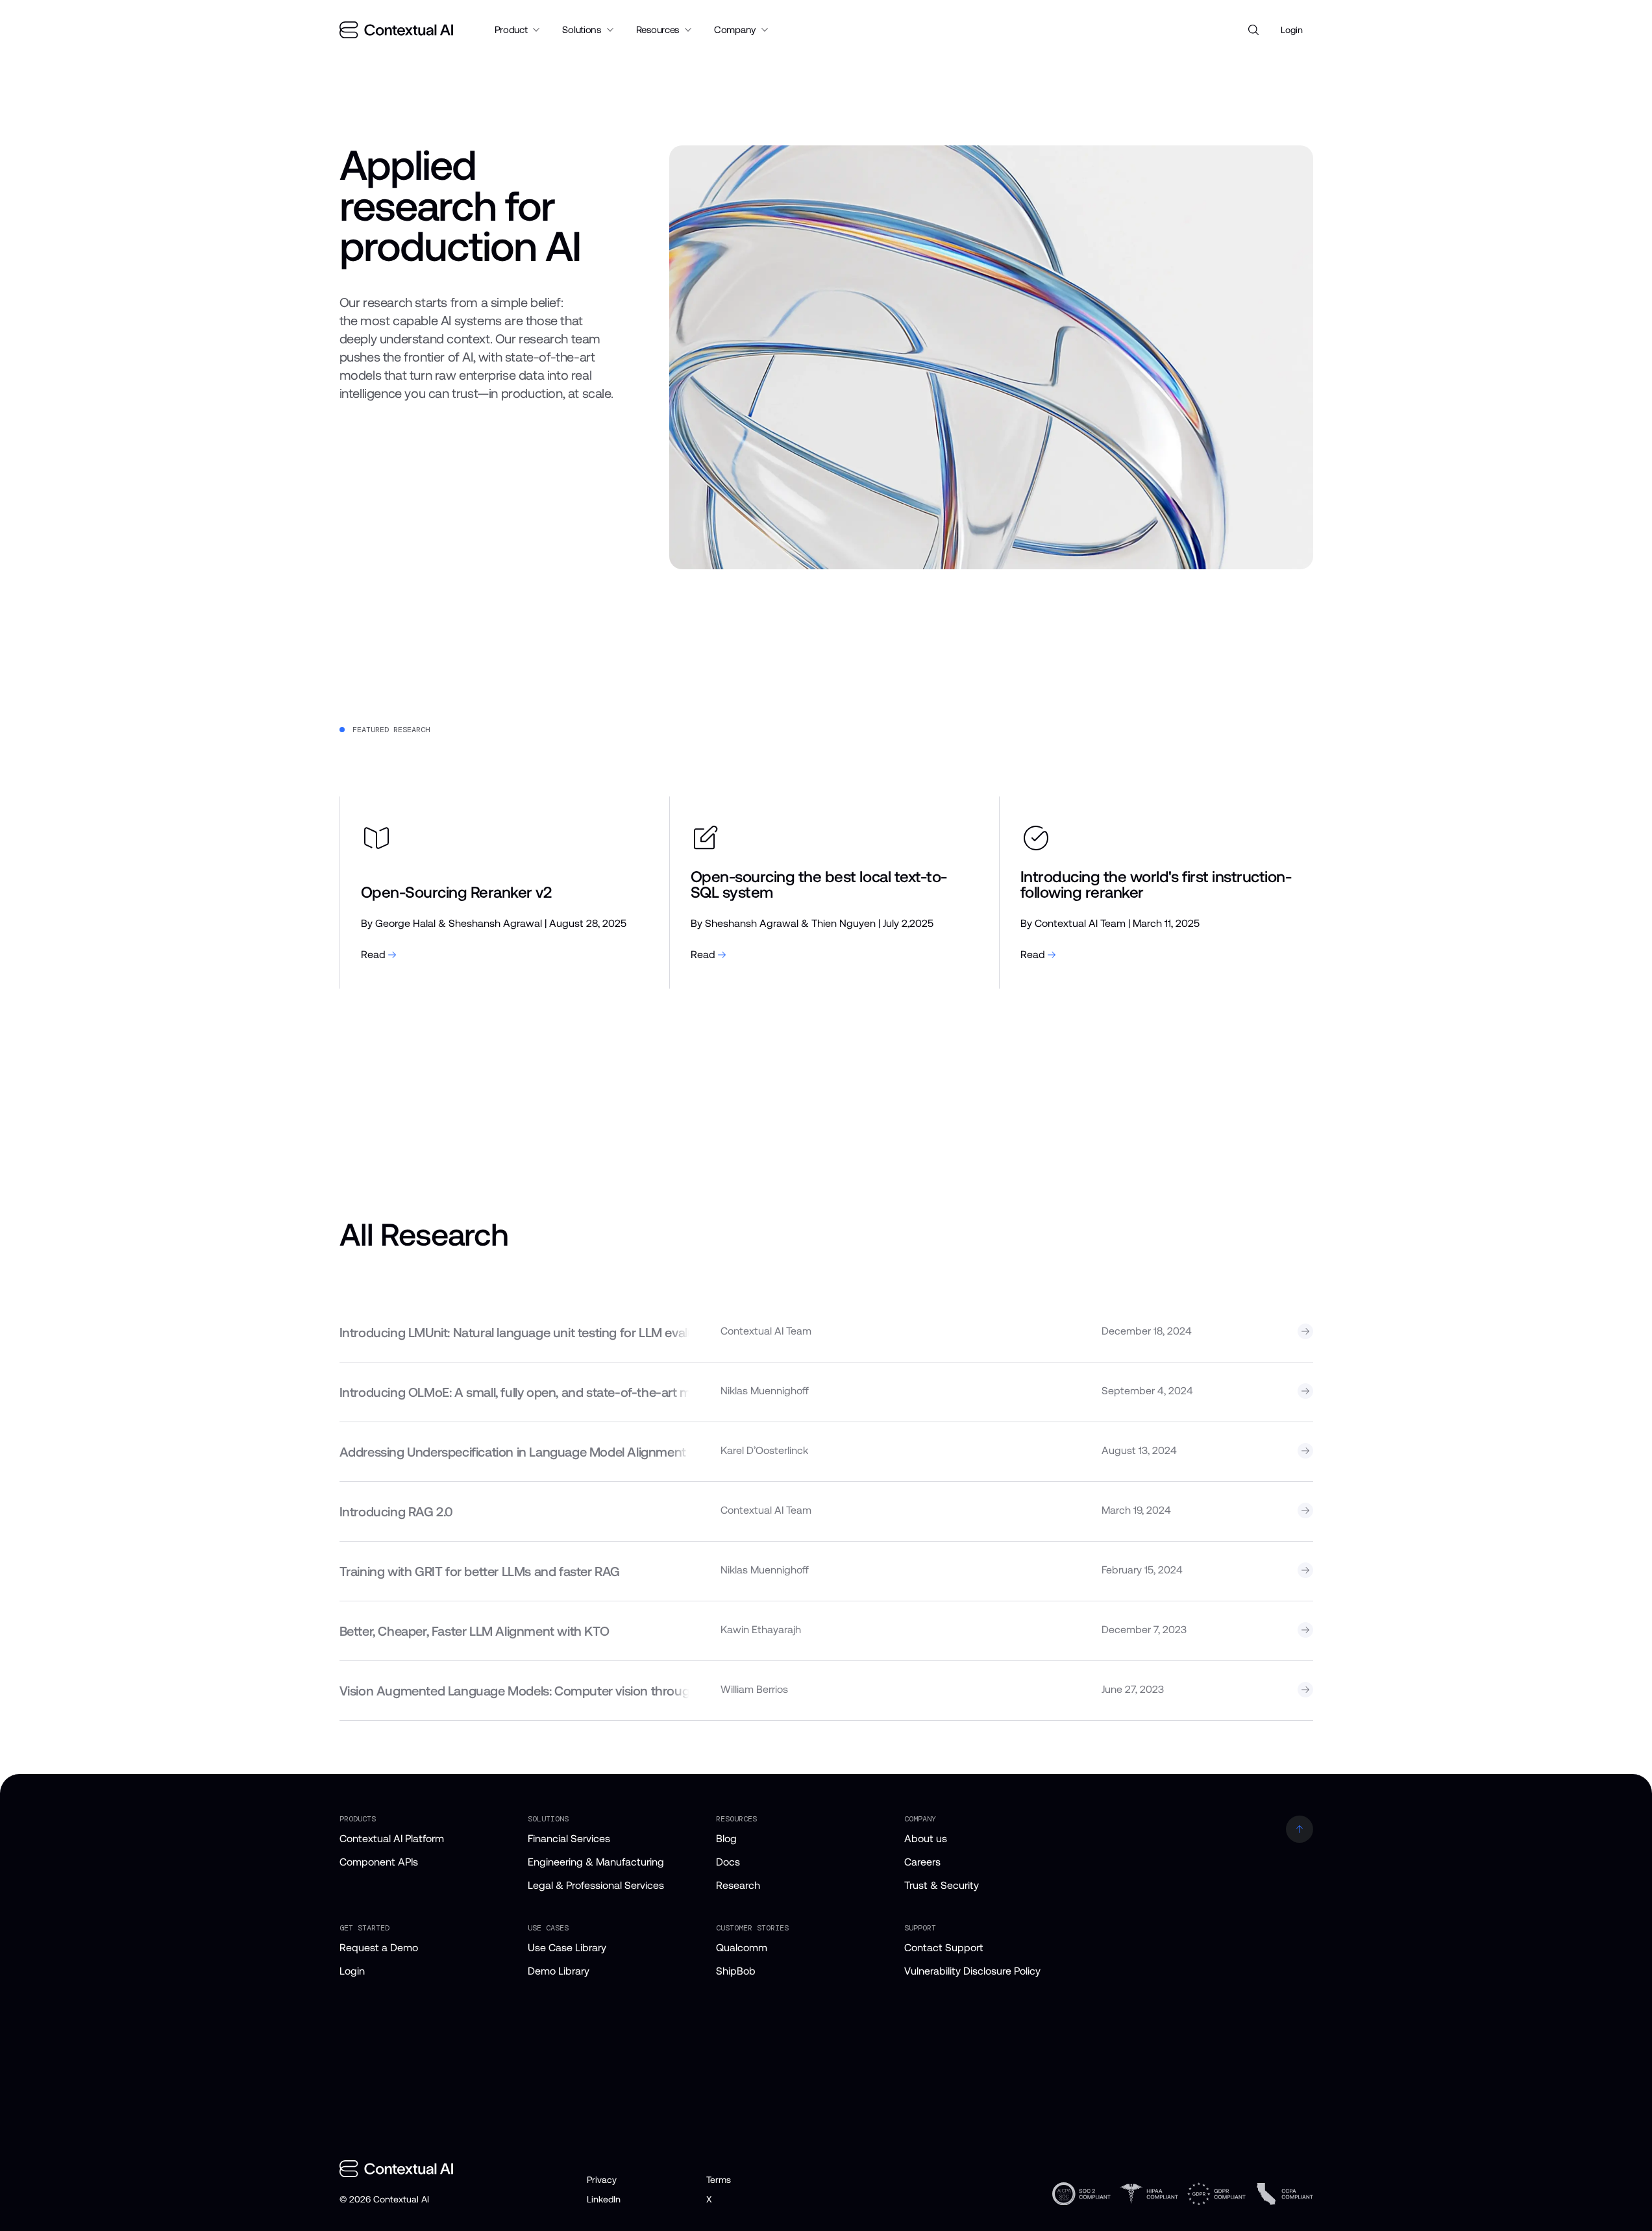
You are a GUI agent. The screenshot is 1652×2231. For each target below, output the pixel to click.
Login (1292, 30)
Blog (726, 1839)
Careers (922, 1862)
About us (926, 1839)
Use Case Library (567, 1948)
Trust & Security (942, 1885)
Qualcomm (742, 1948)
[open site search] (1253, 30)
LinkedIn (604, 2199)
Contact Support (944, 1948)
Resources (658, 30)
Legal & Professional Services (596, 1885)
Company (735, 30)
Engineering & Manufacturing (596, 1862)
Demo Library (559, 1971)
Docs (728, 1862)
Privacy (602, 2180)
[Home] (396, 30)
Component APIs (379, 1862)
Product (511, 30)
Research (738, 1885)
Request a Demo (379, 1948)
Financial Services (569, 1839)
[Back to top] (1300, 1829)
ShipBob (736, 1971)
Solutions (581, 30)
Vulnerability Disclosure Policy (972, 1971)
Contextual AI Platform (392, 1839)
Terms (719, 2180)
